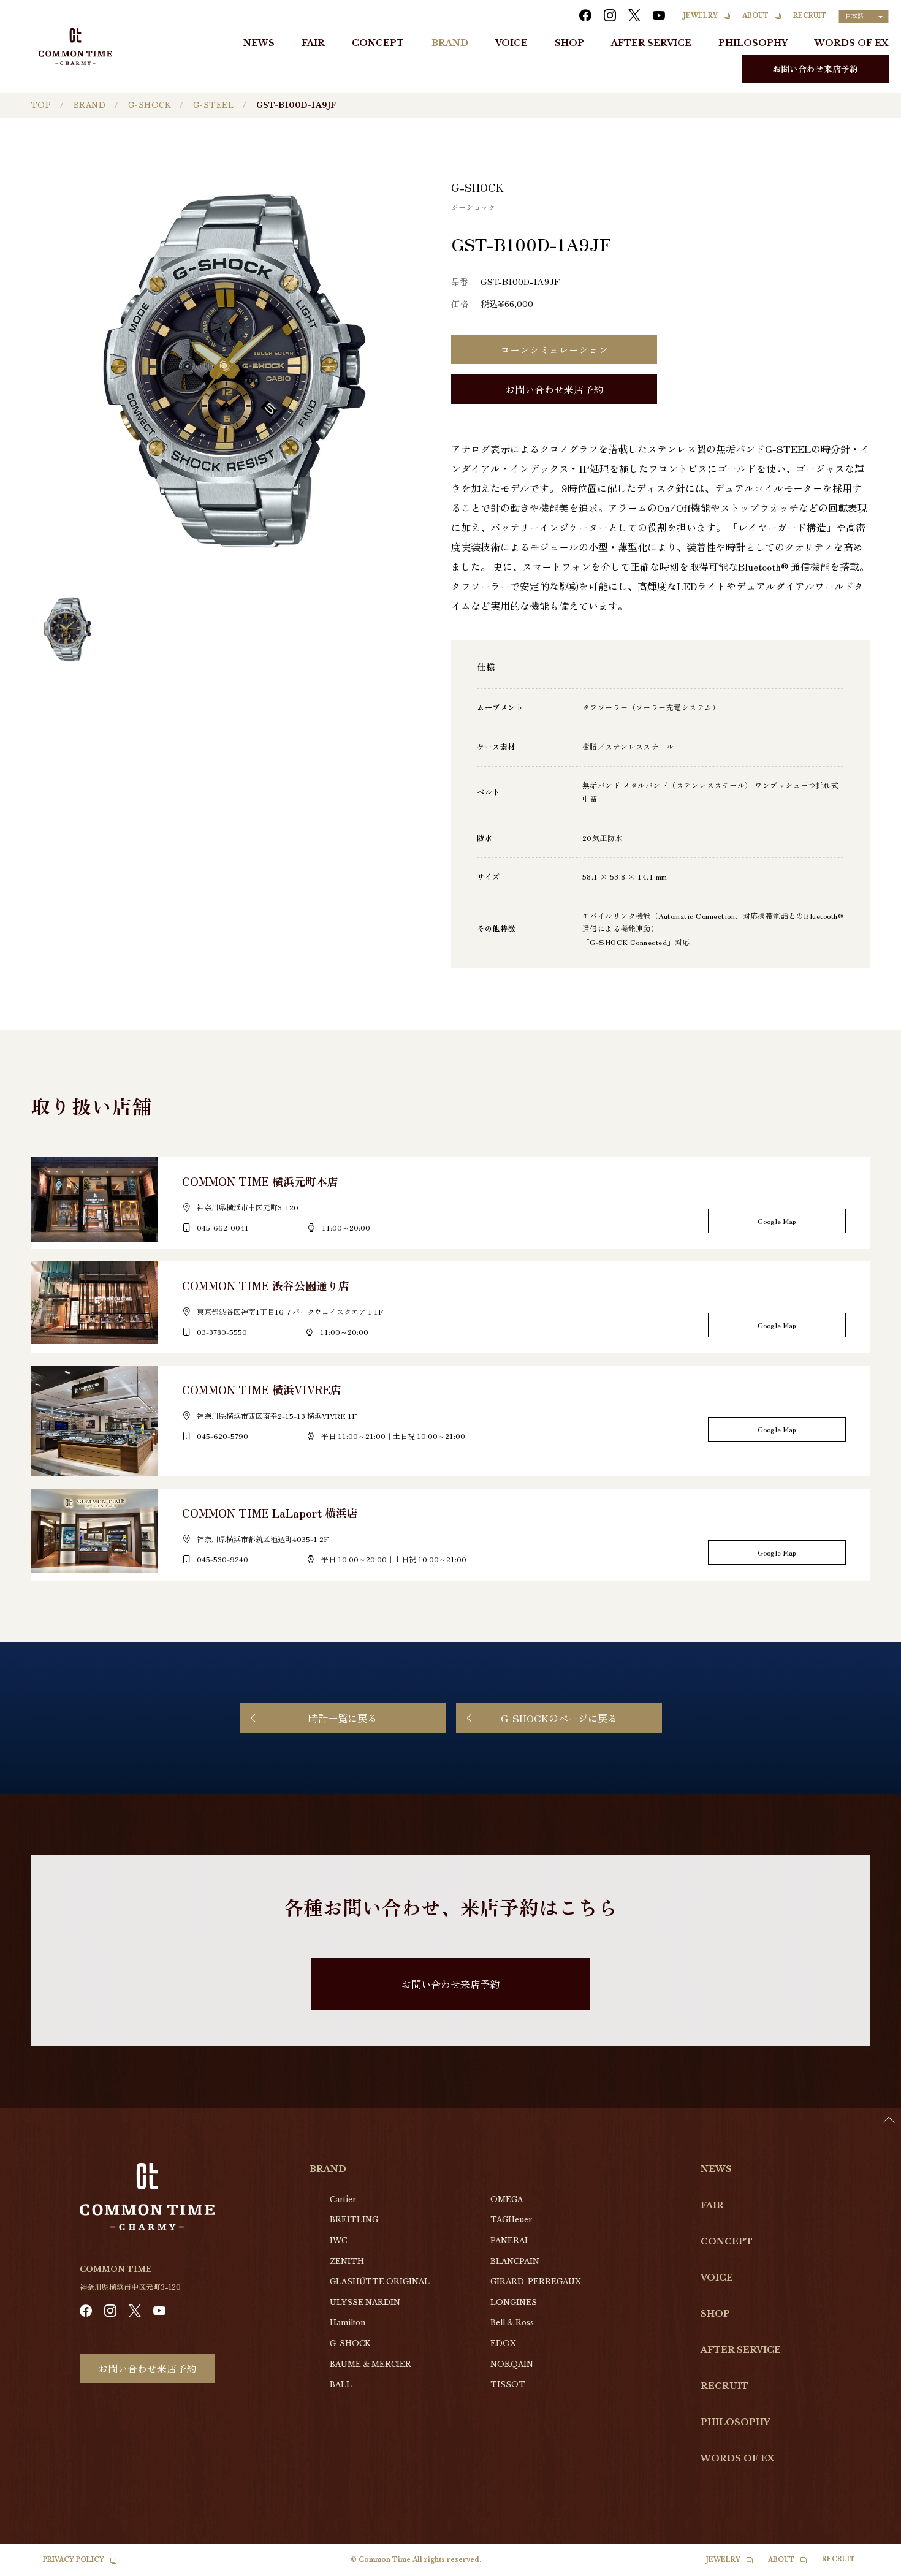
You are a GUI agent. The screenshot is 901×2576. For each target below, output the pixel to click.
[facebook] (585, 15)
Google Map (777, 1221)
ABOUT (755, 16)
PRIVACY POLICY (74, 2560)
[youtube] (659, 15)
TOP (41, 105)
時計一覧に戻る (343, 1718)
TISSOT (508, 2384)
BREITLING (354, 2220)
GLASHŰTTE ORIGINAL (380, 2282)
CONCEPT (378, 43)
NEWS (259, 43)
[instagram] (610, 15)
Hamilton (348, 2323)
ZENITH (347, 2261)
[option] (870, 2567)
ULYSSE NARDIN (365, 2302)
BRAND (450, 43)
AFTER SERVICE (651, 43)
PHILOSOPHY (753, 43)
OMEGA (507, 2199)
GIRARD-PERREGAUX (536, 2282)
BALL (341, 2384)
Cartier (343, 2199)
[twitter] (634, 15)
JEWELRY (701, 16)
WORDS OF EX (852, 43)
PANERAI (509, 2240)
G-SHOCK (149, 105)
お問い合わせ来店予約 (815, 69)
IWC (338, 2240)
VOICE (511, 43)
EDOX (503, 2343)
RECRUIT (810, 16)
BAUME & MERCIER (371, 2364)
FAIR (313, 43)
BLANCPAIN (515, 2261)
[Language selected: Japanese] (870, 2564)
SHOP (569, 43)
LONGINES (514, 2302)
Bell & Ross (512, 2323)
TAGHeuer (511, 2220)
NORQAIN (512, 2364)
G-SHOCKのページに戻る (559, 1718)
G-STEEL (213, 105)
